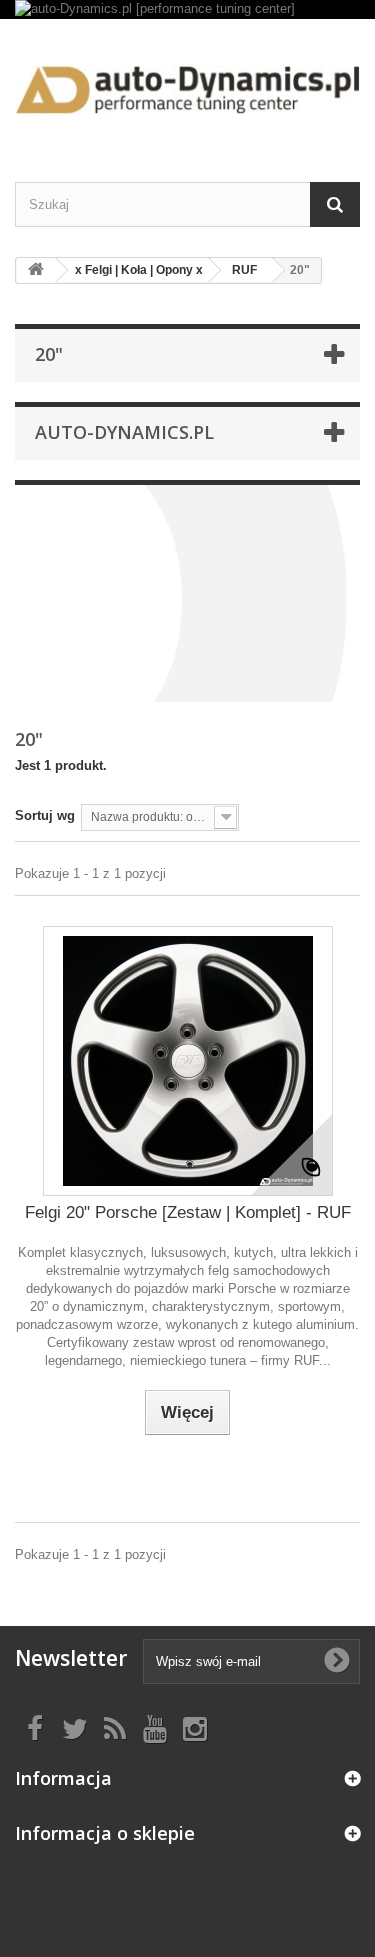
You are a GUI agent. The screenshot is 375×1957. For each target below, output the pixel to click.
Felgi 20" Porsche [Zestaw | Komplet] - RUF (188, 1212)
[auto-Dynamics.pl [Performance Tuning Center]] (187, 83)
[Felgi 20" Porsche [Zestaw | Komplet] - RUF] (188, 1061)
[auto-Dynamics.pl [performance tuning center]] (187, 9)
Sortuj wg (45, 815)
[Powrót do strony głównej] (36, 270)
